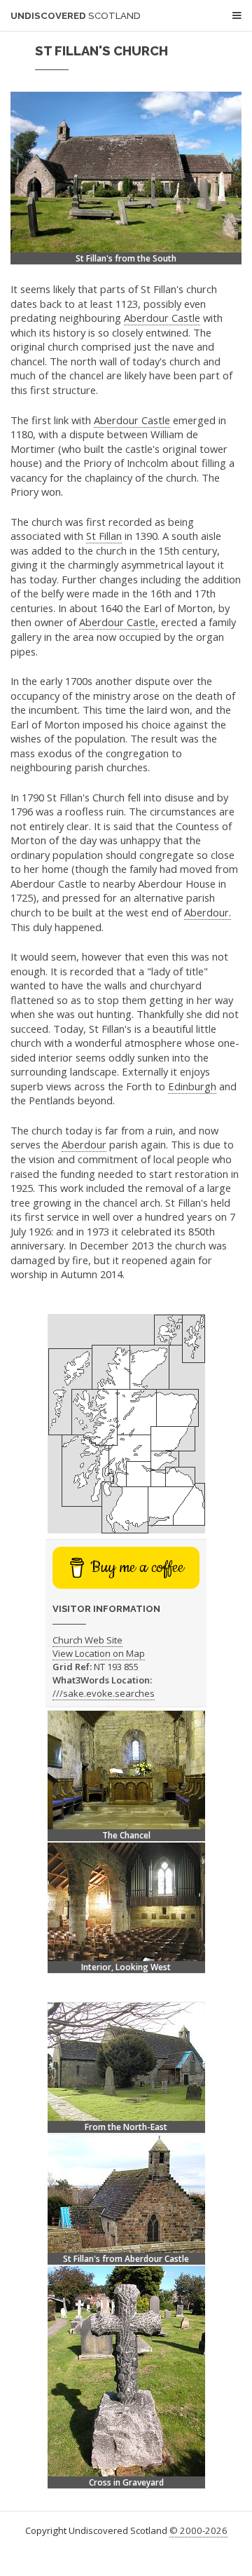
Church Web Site (87, 1640)
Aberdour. (208, 912)
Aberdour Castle (162, 318)
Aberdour (84, 1144)
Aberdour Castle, (119, 622)
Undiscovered (76, 16)
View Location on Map (99, 1653)
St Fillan (104, 536)
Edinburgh (192, 1086)
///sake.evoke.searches (104, 1693)
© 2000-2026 (198, 2530)
